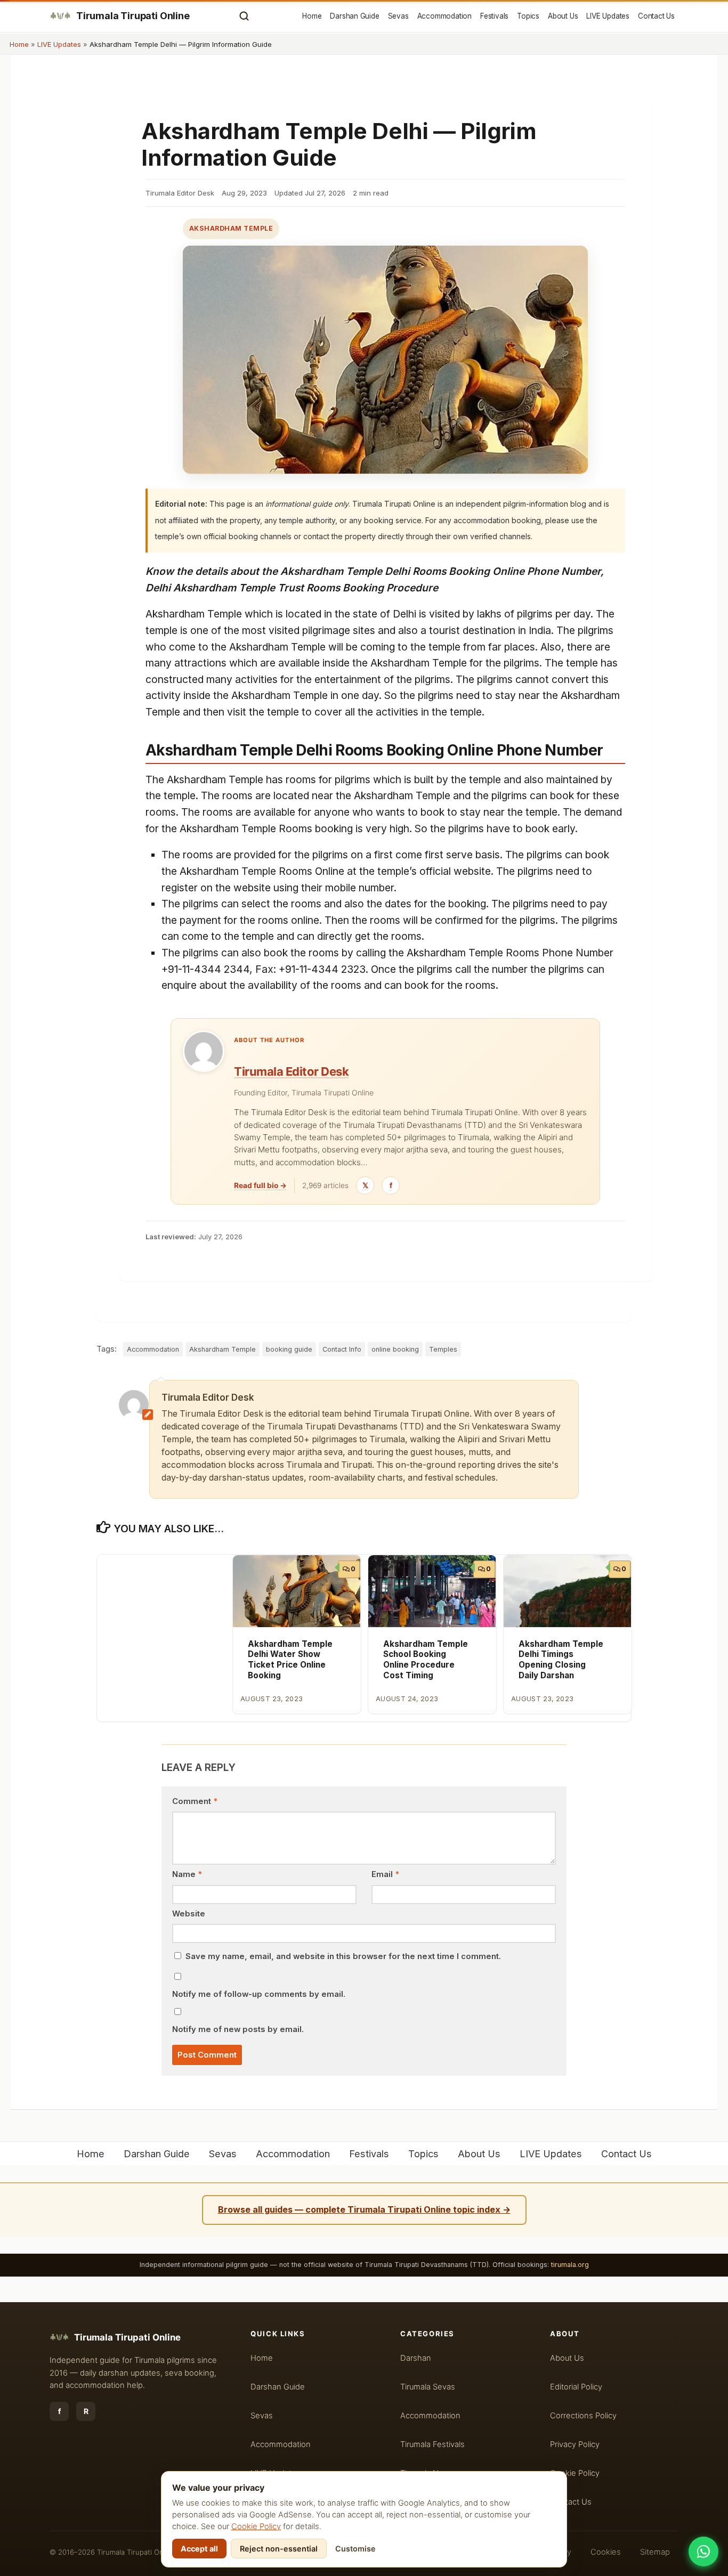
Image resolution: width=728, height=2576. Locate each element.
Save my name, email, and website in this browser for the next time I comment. (343, 1956)
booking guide (289, 1349)
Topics (528, 16)
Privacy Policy (575, 2444)
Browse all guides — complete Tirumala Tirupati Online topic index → (364, 2209)
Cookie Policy (256, 2526)
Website (189, 1914)
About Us (563, 16)
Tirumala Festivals (432, 2444)
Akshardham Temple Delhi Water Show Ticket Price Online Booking (290, 1660)
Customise (355, 2549)
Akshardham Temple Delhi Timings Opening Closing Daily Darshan (561, 1660)
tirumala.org (570, 2265)
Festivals (494, 16)
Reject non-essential (279, 2549)
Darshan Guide (354, 16)
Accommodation (444, 16)
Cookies (606, 2552)
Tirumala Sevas (428, 2387)
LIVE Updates (608, 16)
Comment (195, 1801)
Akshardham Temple (231, 228)
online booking (395, 1349)
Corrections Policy (583, 2416)
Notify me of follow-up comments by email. (259, 1994)
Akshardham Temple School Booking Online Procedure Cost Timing (426, 1660)
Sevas (398, 16)
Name (187, 1874)
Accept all (199, 2549)
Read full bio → (260, 1185)
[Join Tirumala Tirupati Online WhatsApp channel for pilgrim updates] (703, 2551)
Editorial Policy (576, 2387)
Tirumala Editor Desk (291, 1071)
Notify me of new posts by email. (238, 2029)
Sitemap (655, 2552)
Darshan (416, 2358)
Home (312, 16)
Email (385, 1874)
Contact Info (342, 1349)
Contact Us (656, 16)
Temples (443, 1349)
